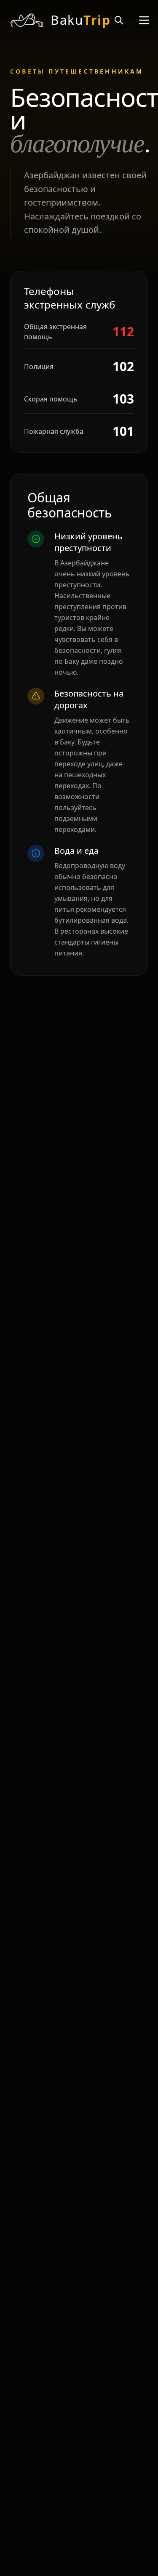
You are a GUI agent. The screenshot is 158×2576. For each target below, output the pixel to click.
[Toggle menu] (144, 20)
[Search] (119, 20)
